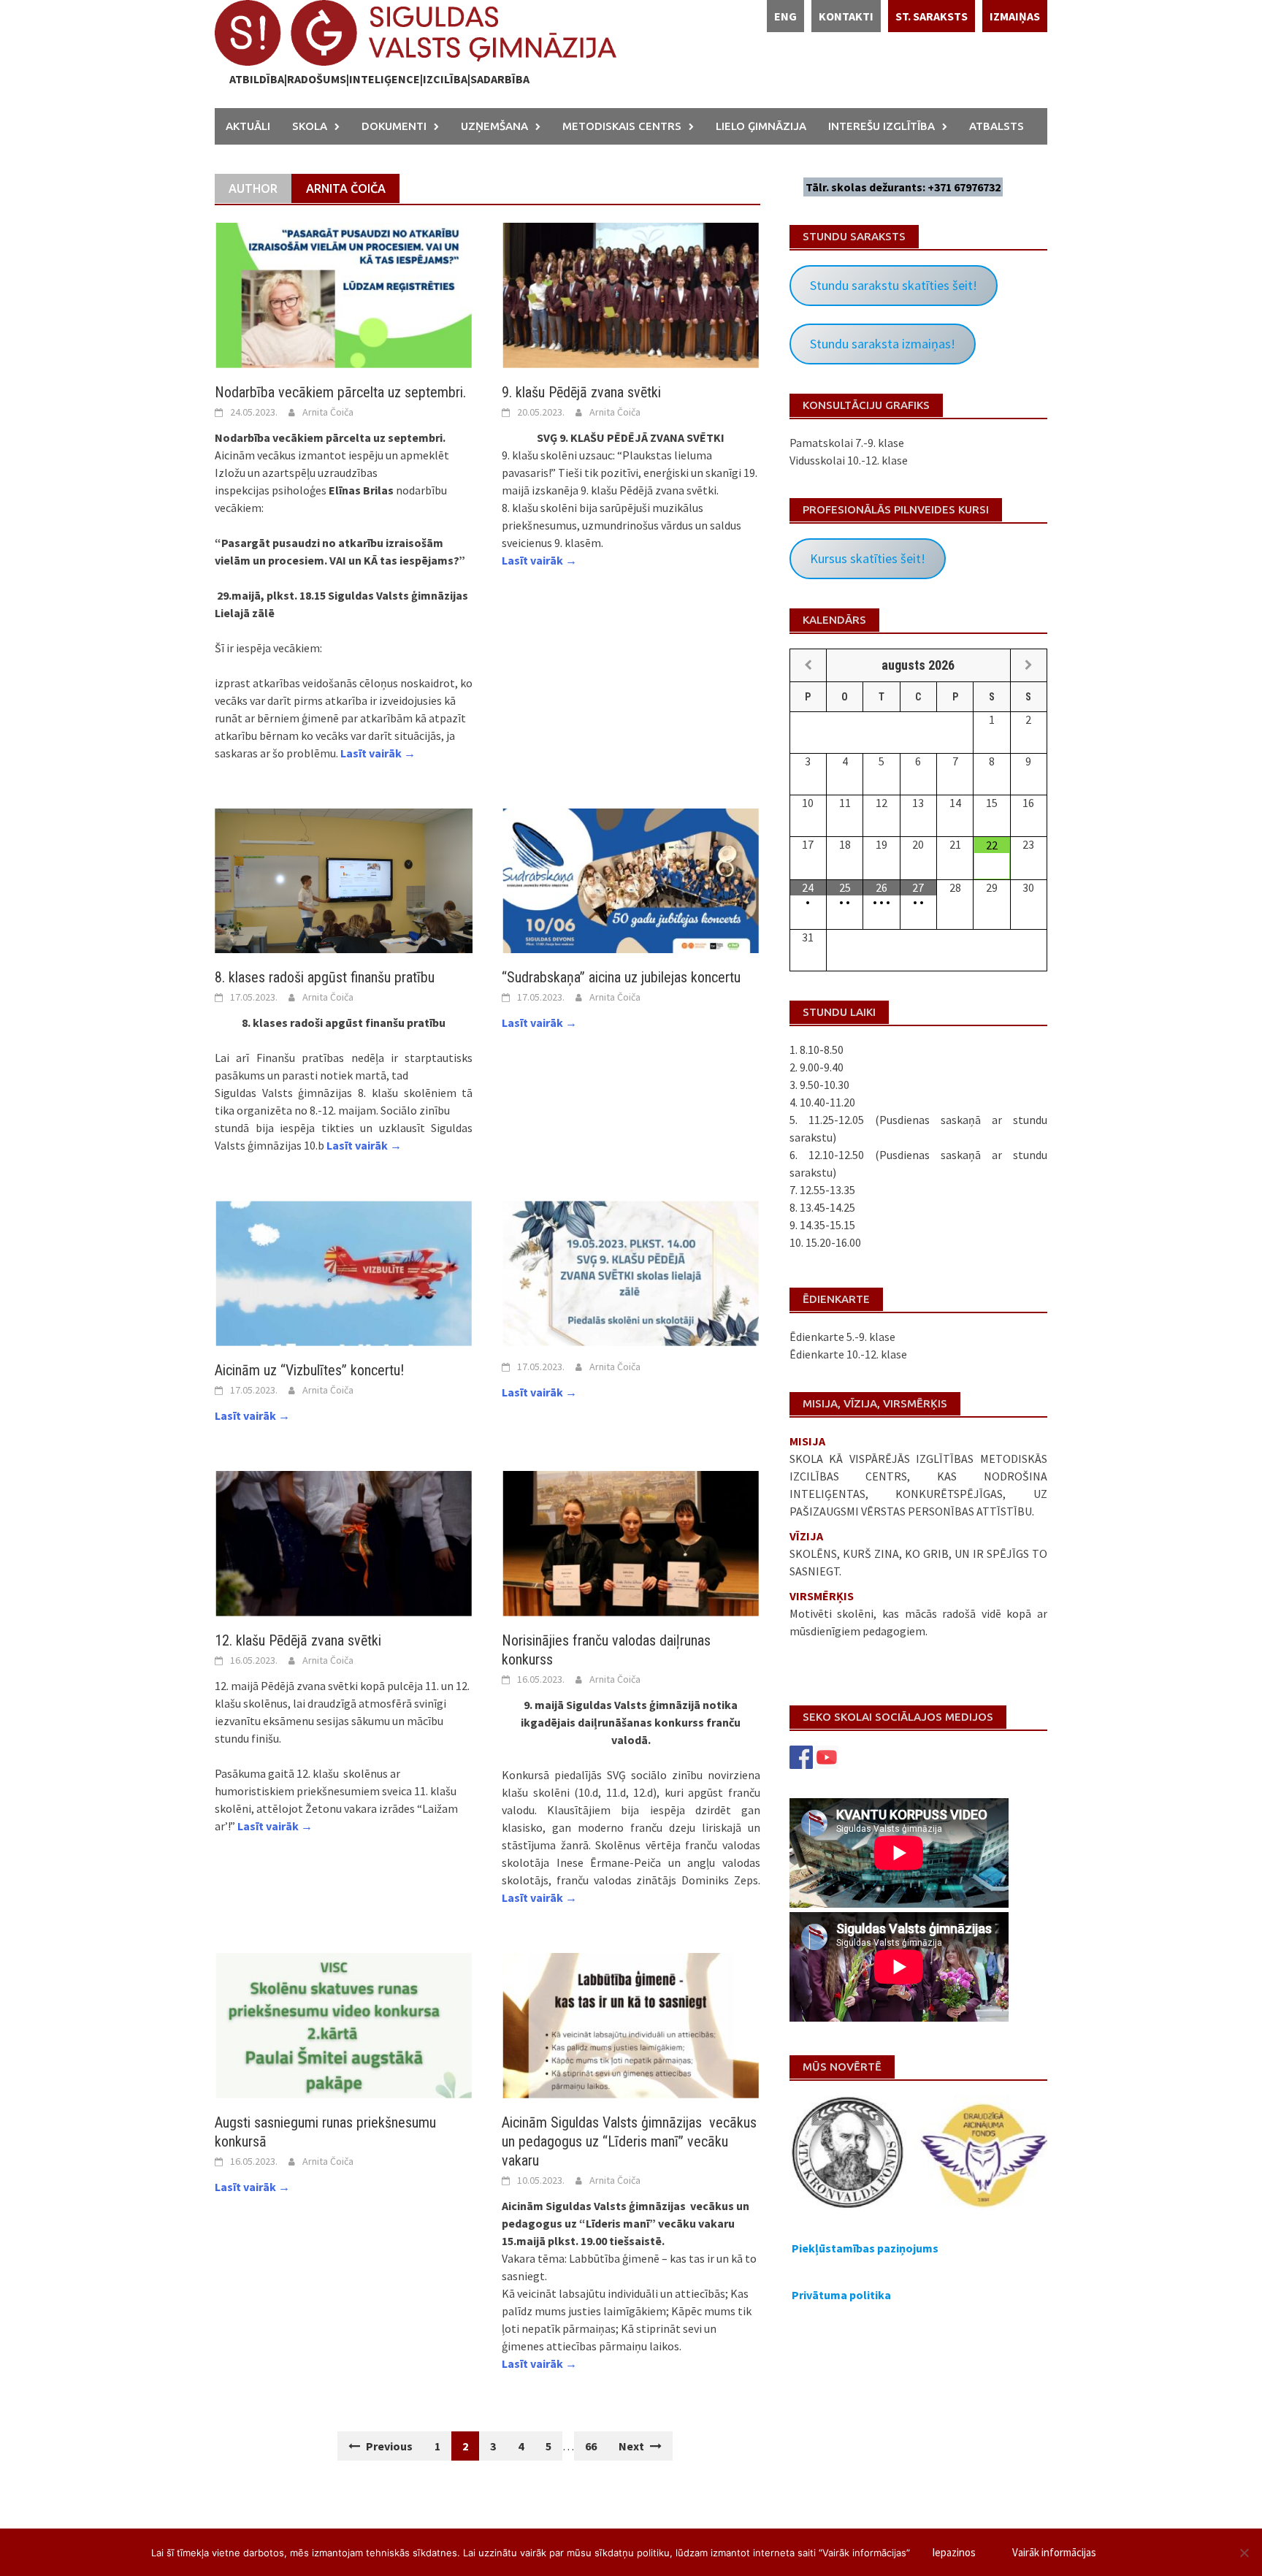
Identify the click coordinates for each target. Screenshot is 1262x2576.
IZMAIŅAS (1015, 16)
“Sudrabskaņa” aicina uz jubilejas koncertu (621, 977)
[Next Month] (1029, 665)
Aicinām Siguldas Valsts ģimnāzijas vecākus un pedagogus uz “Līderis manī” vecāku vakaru (629, 2141)
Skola (310, 126)
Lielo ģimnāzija (761, 126)
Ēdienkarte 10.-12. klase (848, 1354)
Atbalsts (997, 126)
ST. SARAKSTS (932, 16)
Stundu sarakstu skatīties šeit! (894, 285)
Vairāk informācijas (1054, 2552)
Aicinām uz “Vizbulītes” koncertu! (309, 1370)
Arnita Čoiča (328, 412)
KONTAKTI (846, 16)
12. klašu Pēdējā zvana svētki (298, 1640)
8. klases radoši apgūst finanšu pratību (325, 977)
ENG (785, 16)
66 (591, 2446)
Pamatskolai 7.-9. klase (847, 443)
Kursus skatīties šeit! (868, 558)
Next (632, 2446)
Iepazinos (954, 2552)
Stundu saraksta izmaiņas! (883, 344)
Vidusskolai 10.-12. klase (849, 460)
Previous (388, 2446)
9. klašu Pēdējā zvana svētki (581, 392)
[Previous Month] (808, 665)
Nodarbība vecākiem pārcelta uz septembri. (340, 392)
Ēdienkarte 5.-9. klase (842, 1337)
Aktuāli (248, 126)
